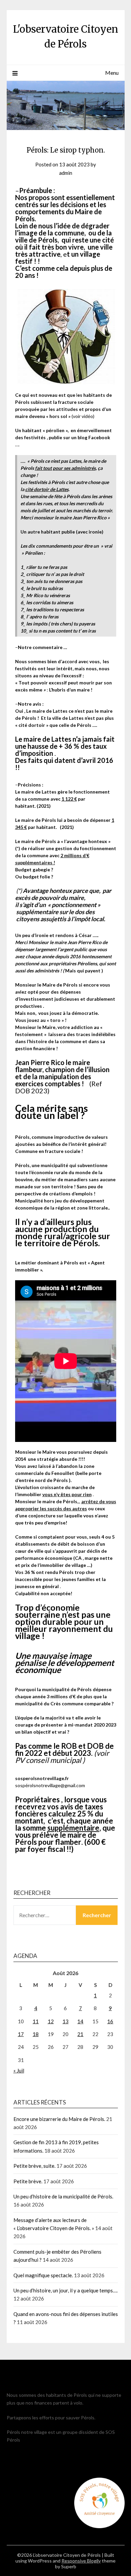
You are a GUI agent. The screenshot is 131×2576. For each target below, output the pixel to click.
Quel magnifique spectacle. (43, 2275)
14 (80, 2021)
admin (66, 173)
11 (36, 2021)
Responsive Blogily (81, 2561)
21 (80, 2034)
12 (51, 2021)
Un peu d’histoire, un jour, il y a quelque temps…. (65, 2290)
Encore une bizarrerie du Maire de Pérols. (59, 2119)
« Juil (19, 2070)
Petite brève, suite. (34, 2166)
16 (110, 2021)
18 (36, 2034)
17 (21, 2034)
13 (65, 2021)
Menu (112, 73)
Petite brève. (28, 2181)
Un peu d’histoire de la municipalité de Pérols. (63, 2196)
